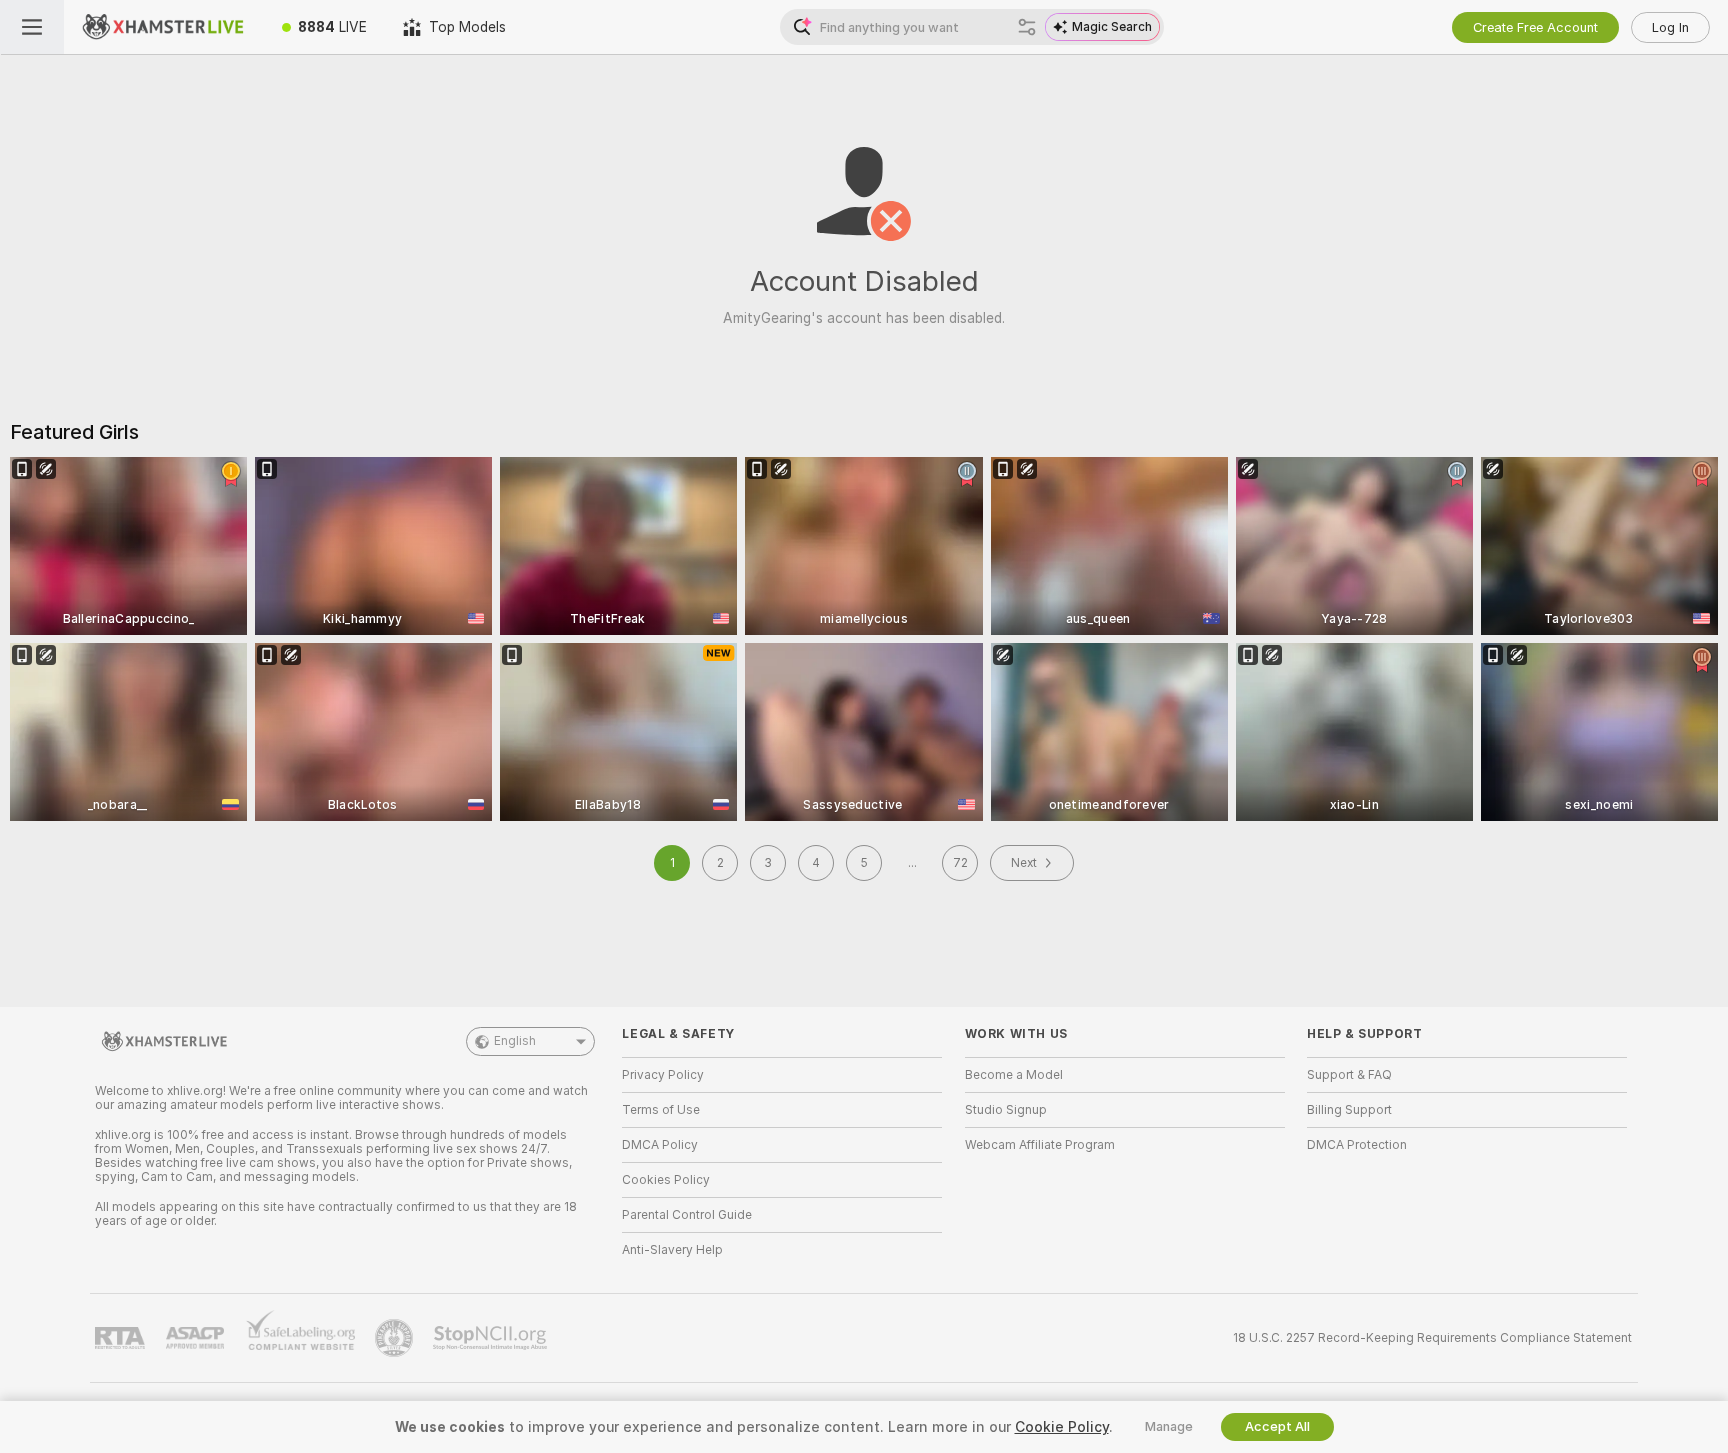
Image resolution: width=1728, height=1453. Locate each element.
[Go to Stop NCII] (492, 1338)
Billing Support (1349, 1110)
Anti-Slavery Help (672, 1250)
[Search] (1027, 27)
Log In (1670, 27)
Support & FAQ (1349, 1075)
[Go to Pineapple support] (396, 1338)
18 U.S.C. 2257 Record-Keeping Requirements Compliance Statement (1432, 1338)
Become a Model (1014, 1075)
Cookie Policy (1062, 1427)
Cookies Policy (666, 1180)
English (515, 1041)
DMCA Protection (1357, 1145)
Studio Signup (1006, 1110)
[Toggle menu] (32, 27)
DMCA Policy (660, 1145)
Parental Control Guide (687, 1215)
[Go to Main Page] (164, 27)
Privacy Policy (663, 1075)
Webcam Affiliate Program (1040, 1145)
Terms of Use (661, 1110)
